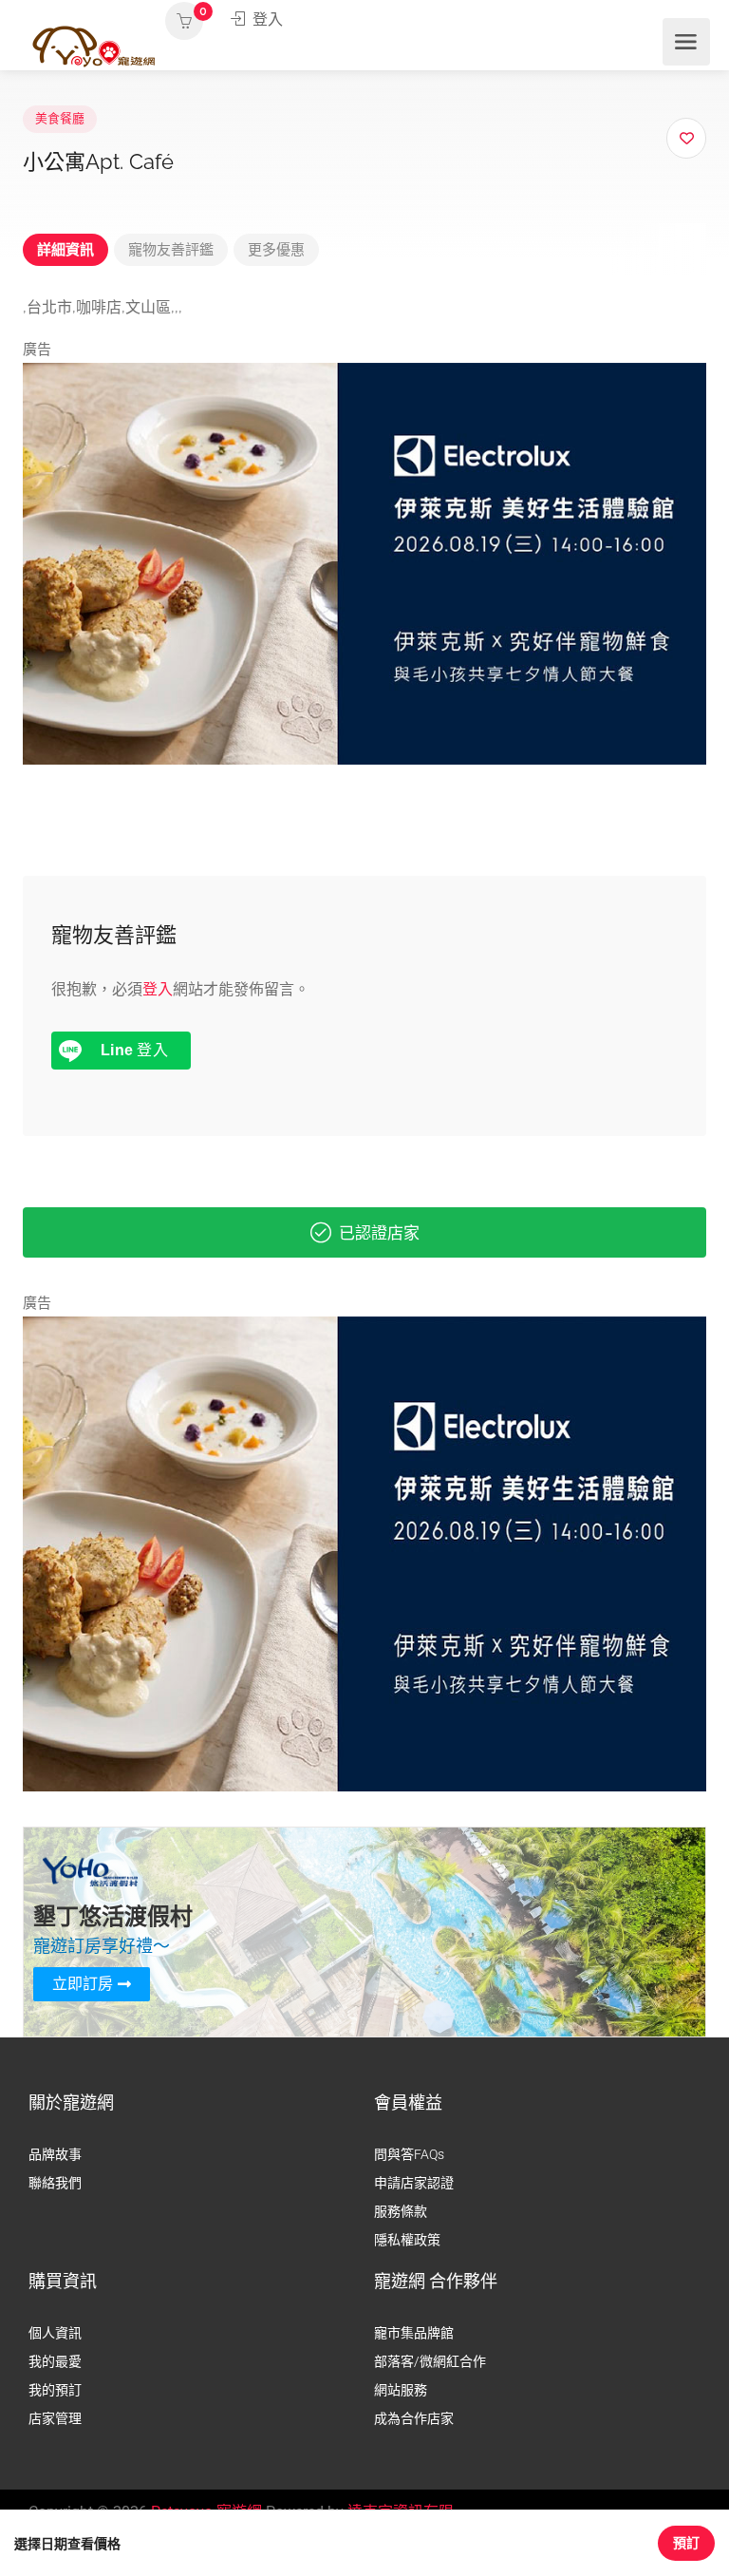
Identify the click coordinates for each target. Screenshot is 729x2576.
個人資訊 (55, 2333)
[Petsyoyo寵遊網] (94, 45)
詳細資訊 (65, 250)
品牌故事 (55, 2154)
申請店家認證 (414, 2183)
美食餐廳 (60, 118)
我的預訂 (55, 2390)
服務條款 (401, 2211)
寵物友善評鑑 (171, 250)
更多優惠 (276, 250)
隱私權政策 (407, 2240)
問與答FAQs (409, 2154)
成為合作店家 (414, 2418)
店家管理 (55, 2418)
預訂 (686, 2543)
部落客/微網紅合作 (430, 2361)
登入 (266, 19)
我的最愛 (55, 2361)
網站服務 (401, 2390)
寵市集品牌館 (414, 2333)
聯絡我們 (55, 2183)
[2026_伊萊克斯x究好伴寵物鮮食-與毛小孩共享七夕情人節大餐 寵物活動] (364, 562)
